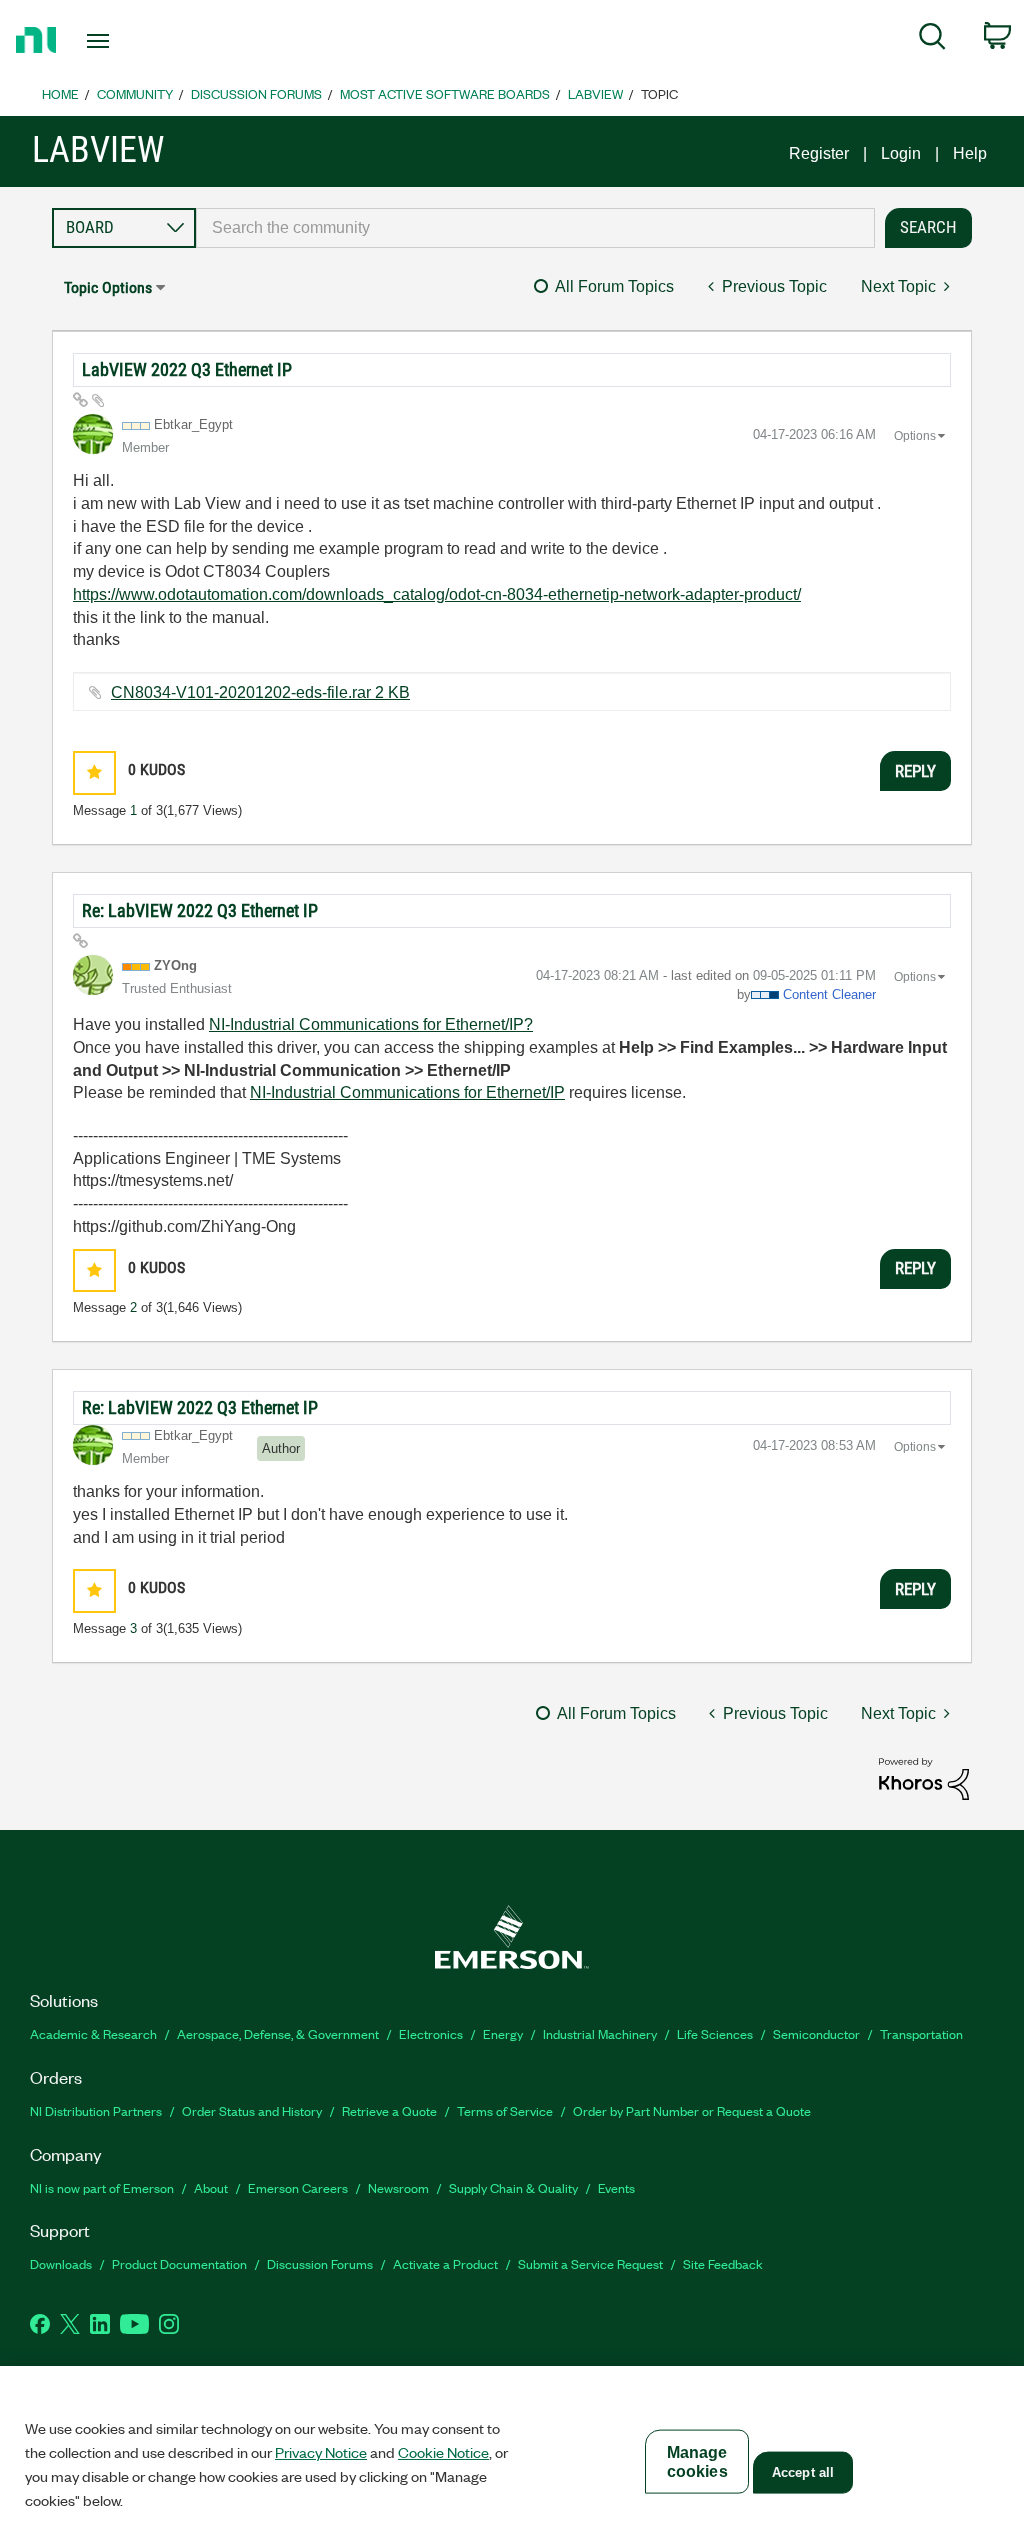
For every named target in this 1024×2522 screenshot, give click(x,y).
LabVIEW (595, 93)
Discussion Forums (256, 93)
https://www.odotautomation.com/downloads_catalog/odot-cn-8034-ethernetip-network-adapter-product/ (437, 594)
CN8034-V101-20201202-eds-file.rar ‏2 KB (260, 692)
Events (616, 2187)
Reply (915, 771)
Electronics (431, 2033)
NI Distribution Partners (96, 2110)
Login (901, 153)
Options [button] (915, 436)
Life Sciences (715, 2033)
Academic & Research (93, 2033)
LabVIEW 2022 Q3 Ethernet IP (187, 369)
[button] (94, 772)
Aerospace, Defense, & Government (278, 2033)
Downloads (61, 2263)
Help (970, 153)
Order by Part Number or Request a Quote (692, 2110)
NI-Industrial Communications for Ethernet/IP (407, 1092)
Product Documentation (179, 2263)
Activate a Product (445, 2263)
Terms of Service (505, 2110)
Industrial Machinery (600, 2033)
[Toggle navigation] (133, 41)
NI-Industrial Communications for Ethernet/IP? (371, 1024)
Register (819, 153)
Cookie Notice (443, 2452)
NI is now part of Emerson (102, 2187)
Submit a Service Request (590, 2263)
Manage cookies (697, 2462)
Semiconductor (816, 2033)
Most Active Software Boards (445, 93)
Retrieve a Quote (389, 2110)
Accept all (803, 2472)
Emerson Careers (298, 2187)
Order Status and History (252, 2110)
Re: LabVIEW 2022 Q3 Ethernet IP (200, 910)
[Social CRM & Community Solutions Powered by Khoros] (924, 1777)
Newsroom (398, 2187)
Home (60, 93)
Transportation (921, 2033)
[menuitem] (932, 40)
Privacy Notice (321, 2452)
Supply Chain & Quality (513, 2187)
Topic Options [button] (108, 287)
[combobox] (535, 228)
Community (135, 93)
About (211, 2187)
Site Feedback (723, 2263)
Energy (503, 2033)
